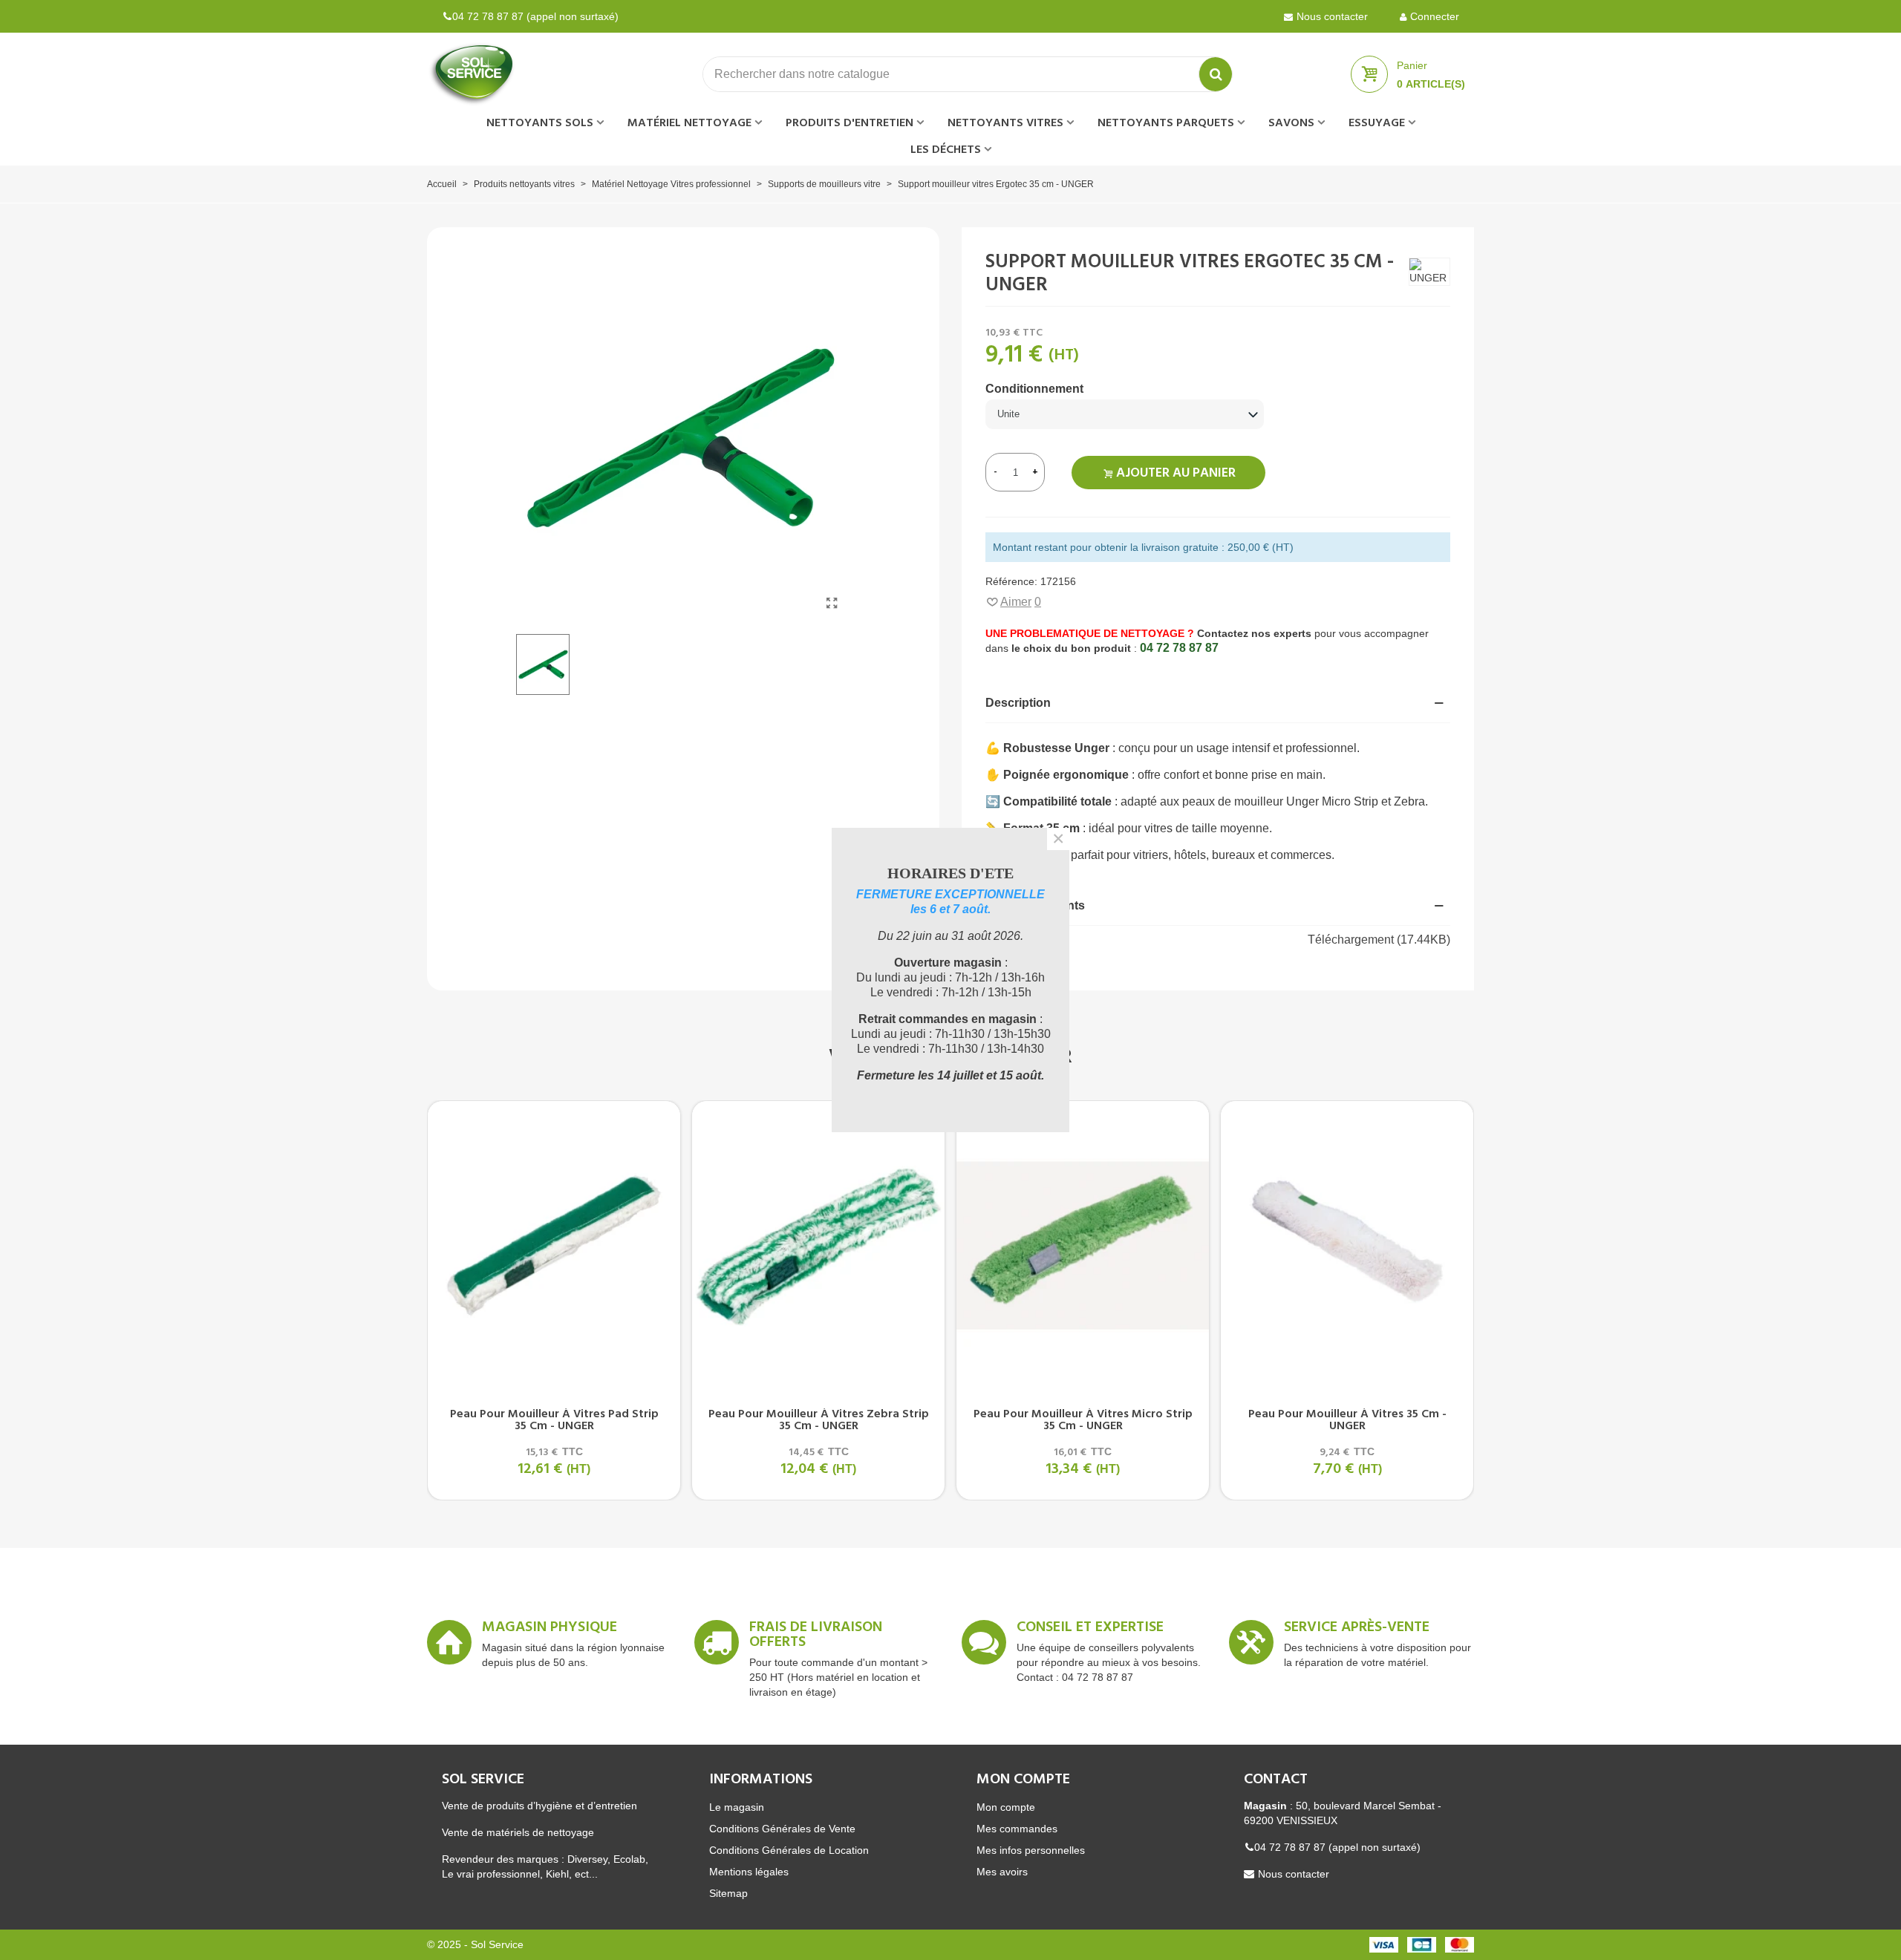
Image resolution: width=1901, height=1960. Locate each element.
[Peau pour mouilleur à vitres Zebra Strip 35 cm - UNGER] (818, 1245)
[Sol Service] (509, 74)
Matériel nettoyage (689, 123)
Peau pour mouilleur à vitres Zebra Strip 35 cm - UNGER (819, 1420)
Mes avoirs (1002, 1872)
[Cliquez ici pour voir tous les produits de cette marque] (1429, 272)
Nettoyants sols (540, 123)
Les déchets (946, 150)
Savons (1291, 123)
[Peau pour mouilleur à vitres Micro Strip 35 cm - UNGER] (1083, 1245)
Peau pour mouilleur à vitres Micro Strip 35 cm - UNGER (1083, 1420)
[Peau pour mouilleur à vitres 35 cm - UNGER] (1347, 1245)
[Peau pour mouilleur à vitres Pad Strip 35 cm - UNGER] (554, 1245)
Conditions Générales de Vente (782, 1829)
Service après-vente (1357, 1630)
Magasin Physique (550, 1630)
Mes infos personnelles (1031, 1850)
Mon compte (1006, 1807)
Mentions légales (749, 1872)
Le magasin (737, 1807)
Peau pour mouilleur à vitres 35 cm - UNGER (1347, 1420)
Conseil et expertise (1090, 1630)
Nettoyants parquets (1166, 123)
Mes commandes (1017, 1829)
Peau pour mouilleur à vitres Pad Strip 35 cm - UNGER (554, 1420)
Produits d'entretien (850, 123)
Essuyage (1377, 123)
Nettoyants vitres (1005, 123)
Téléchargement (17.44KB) (1379, 940)
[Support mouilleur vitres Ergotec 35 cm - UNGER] (832, 604)
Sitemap (728, 1893)
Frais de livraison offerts (816, 1637)
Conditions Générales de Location (789, 1850)
